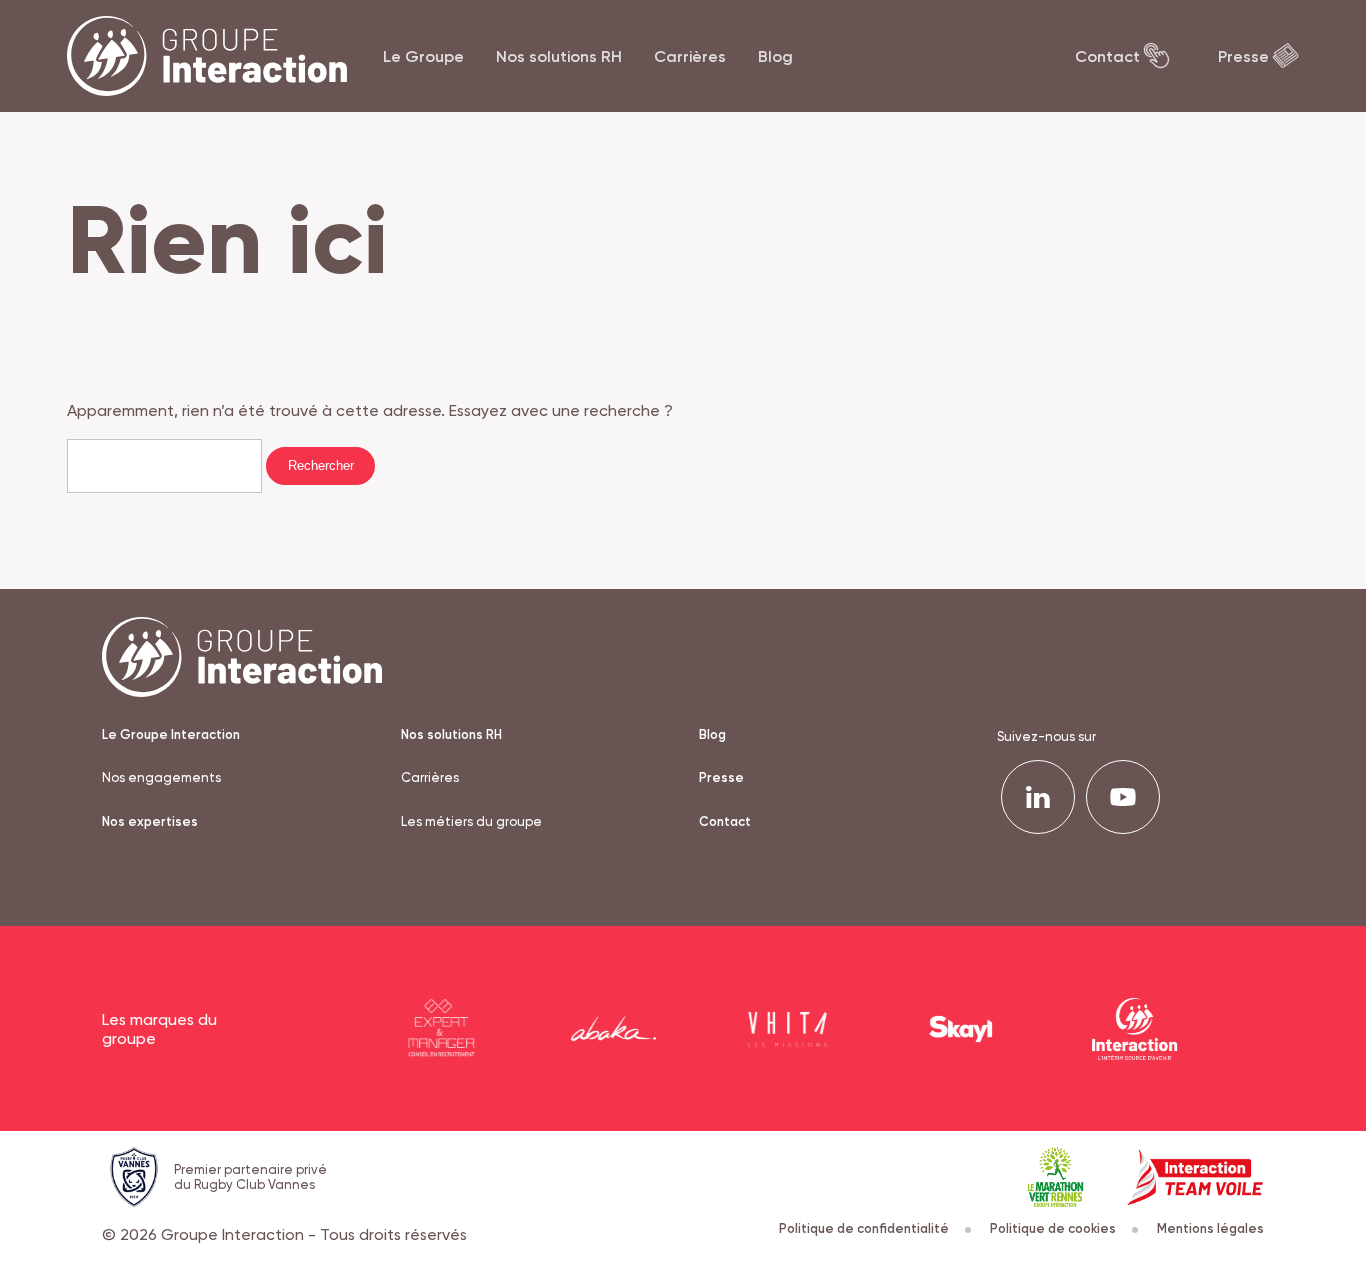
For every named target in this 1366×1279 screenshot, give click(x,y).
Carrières (690, 56)
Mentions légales (1210, 1228)
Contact (1107, 56)
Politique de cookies (1053, 1228)
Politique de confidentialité (864, 1228)
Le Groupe (423, 56)
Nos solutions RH (559, 56)
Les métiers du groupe (471, 821)
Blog (775, 56)
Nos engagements (161, 777)
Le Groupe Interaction (171, 734)
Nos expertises (150, 821)
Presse (1243, 56)
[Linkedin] (1038, 797)
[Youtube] (1123, 797)
